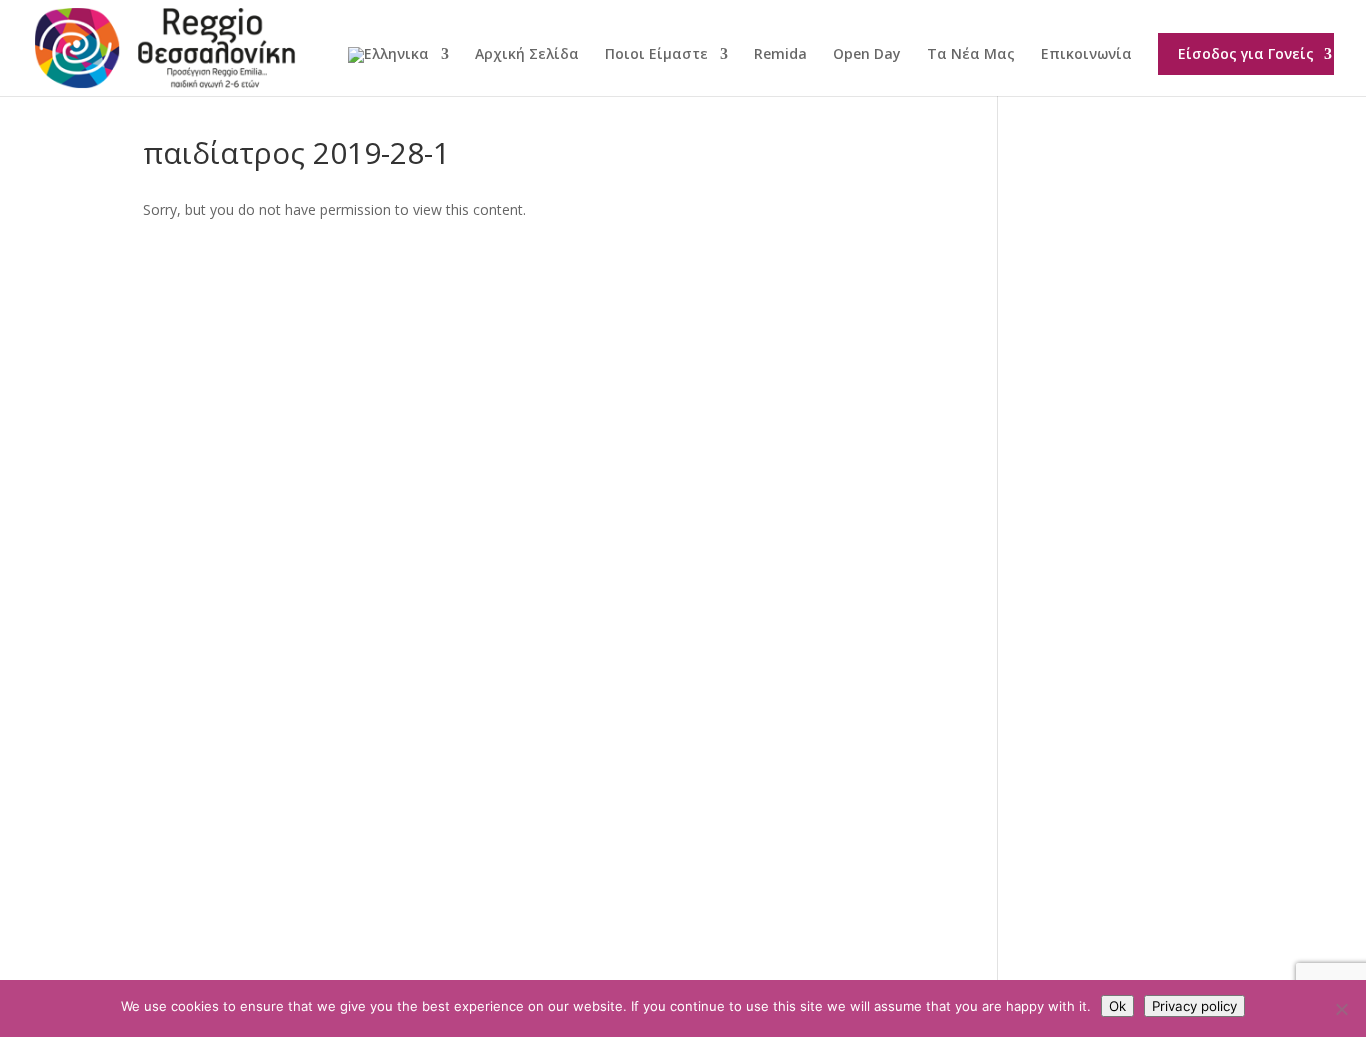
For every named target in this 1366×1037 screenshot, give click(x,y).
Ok (1117, 1006)
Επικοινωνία (1086, 55)
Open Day (867, 55)
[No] (1341, 1009)
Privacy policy (1194, 1006)
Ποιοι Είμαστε (656, 55)
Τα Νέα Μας (971, 55)
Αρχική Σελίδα (527, 55)
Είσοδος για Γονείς (1246, 53)
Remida (780, 55)
